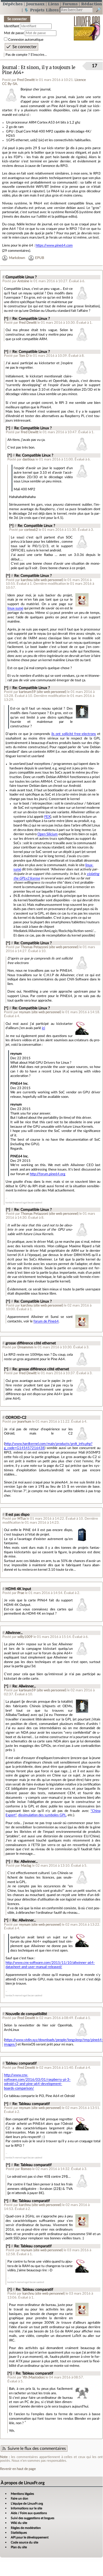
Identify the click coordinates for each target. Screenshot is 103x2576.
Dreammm (25, 1347)
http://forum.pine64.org (48, 1174)
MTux (22, 1519)
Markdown (17, 258)
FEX (47, 817)
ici (43, 1028)
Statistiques (19, 2533)
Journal (10, 68)
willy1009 (25, 1637)
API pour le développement (30, 2537)
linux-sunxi (15, 608)
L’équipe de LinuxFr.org (27, 2504)
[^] (6, 319)
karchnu (27, 580)
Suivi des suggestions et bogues (33, 2518)
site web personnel (48, 580)
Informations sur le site (26, 2508)
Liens (53, 4)
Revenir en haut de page (18, 2469)
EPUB (40, 258)
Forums (70, 4)
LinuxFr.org (87, 25)
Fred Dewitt (26, 80)
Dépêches (13, 4)
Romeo (26, 2169)
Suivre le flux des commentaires (37, 2449)
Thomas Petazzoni (34, 947)
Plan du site (19, 2547)
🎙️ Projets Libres (41, 10)
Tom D (24, 356)
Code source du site (24, 2542)
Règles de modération (26, 2528)
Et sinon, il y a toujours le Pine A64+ (39, 70)
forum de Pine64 (46, 1321)
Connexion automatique (26, 40)
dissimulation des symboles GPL (42, 1815)
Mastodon (36, 2377)
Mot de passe (14, 33)
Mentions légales (22, 2494)
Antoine (23, 281)
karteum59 (27, 692)
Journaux (35, 4)
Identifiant (12, 26)
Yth (25, 2377)
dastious (29, 459)
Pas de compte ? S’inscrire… (26, 55)
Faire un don (19, 2499)
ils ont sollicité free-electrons (74, 734)
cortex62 (31, 530)
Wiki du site (19, 2523)
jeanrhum (24, 1422)
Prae (21, 1593)
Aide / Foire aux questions (29, 2513)
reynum (25, 1012)
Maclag (26, 1866)
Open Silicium (48, 834)
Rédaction (92, 4)
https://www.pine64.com (54, 245)
